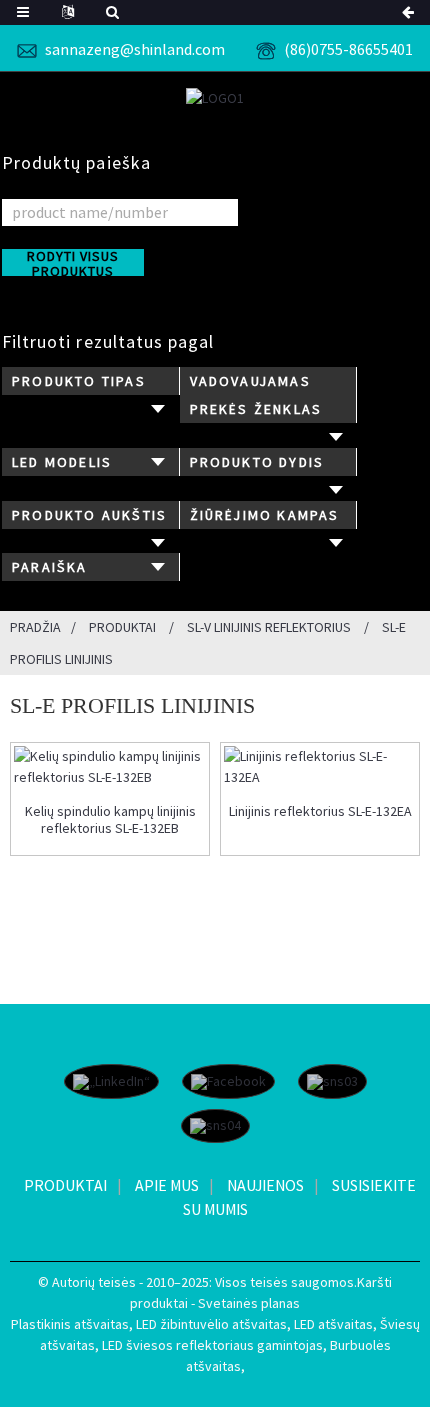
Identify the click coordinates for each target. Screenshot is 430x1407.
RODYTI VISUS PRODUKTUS (73, 262)
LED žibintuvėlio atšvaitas (211, 1324)
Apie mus (167, 1185)
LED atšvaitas (333, 1324)
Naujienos (265, 1185)
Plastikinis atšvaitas (70, 1324)
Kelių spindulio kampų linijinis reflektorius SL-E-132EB (110, 820)
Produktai (122, 627)
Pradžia (35, 627)
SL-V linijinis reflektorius (269, 627)
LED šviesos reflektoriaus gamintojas (212, 1345)
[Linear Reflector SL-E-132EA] (320, 767)
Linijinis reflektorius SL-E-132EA (320, 811)
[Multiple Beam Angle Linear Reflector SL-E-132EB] (110, 767)
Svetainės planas (249, 1303)
